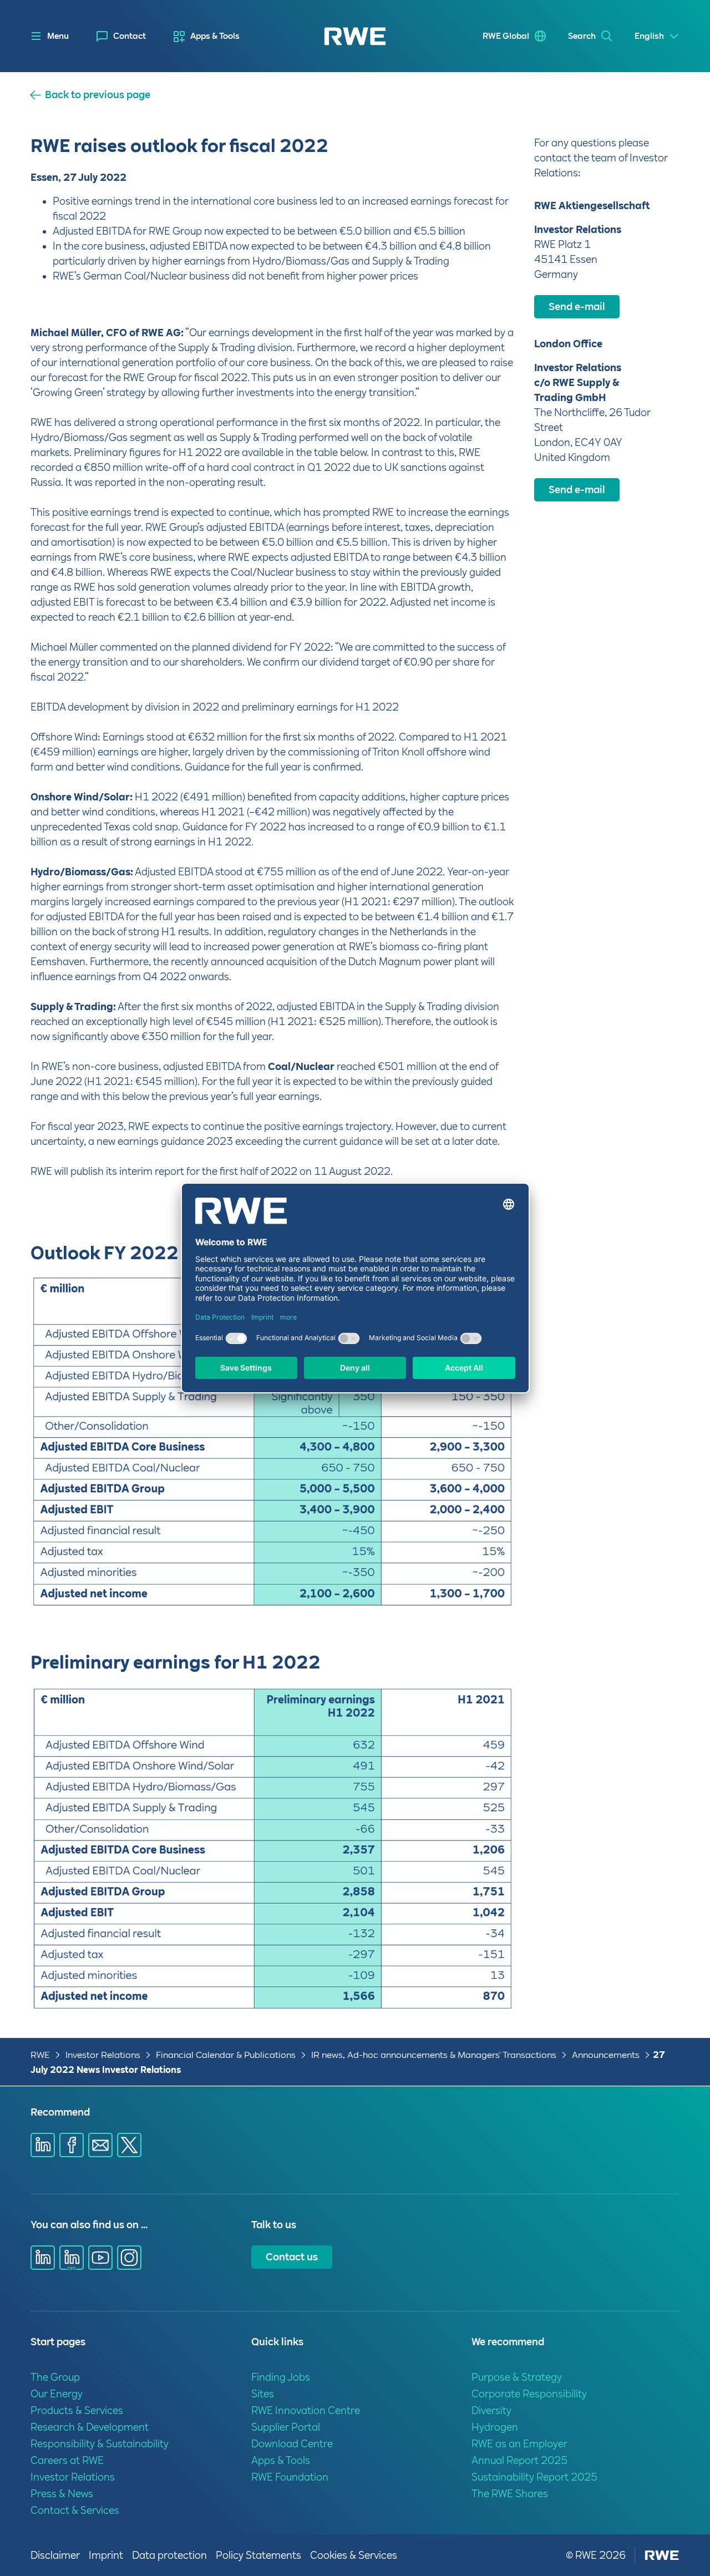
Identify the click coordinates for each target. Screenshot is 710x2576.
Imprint (106, 2555)
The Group (55, 2377)
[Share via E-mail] (100, 2145)
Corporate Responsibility (529, 2394)
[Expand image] (488, 1581)
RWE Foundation (290, 2477)
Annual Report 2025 (519, 2460)
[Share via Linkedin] (43, 2145)
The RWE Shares (510, 2494)
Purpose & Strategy (517, 2377)
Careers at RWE (67, 2460)
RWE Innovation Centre (306, 2410)
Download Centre (292, 2444)
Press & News (62, 2494)
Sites (263, 2394)
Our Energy (57, 2394)
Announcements (606, 2055)
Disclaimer (55, 2555)
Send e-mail (577, 306)
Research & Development (90, 2427)
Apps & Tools (215, 36)
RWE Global (506, 36)
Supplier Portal (286, 2427)
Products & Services (77, 2410)
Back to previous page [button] (98, 95)
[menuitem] (121, 36)
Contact (130, 36)
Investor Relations (103, 2055)
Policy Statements (258, 2555)
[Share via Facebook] (72, 2145)
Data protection (169, 2555)
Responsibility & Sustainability (100, 2444)
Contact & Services (75, 2510)
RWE (40, 2055)
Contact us (292, 2257)
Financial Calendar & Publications (226, 2055)
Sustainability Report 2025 (534, 2477)
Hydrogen (495, 2427)
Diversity (491, 2410)
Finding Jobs (281, 2377)
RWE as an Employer (519, 2444)
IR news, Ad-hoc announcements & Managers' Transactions (434, 2055)
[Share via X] (129, 2145)
